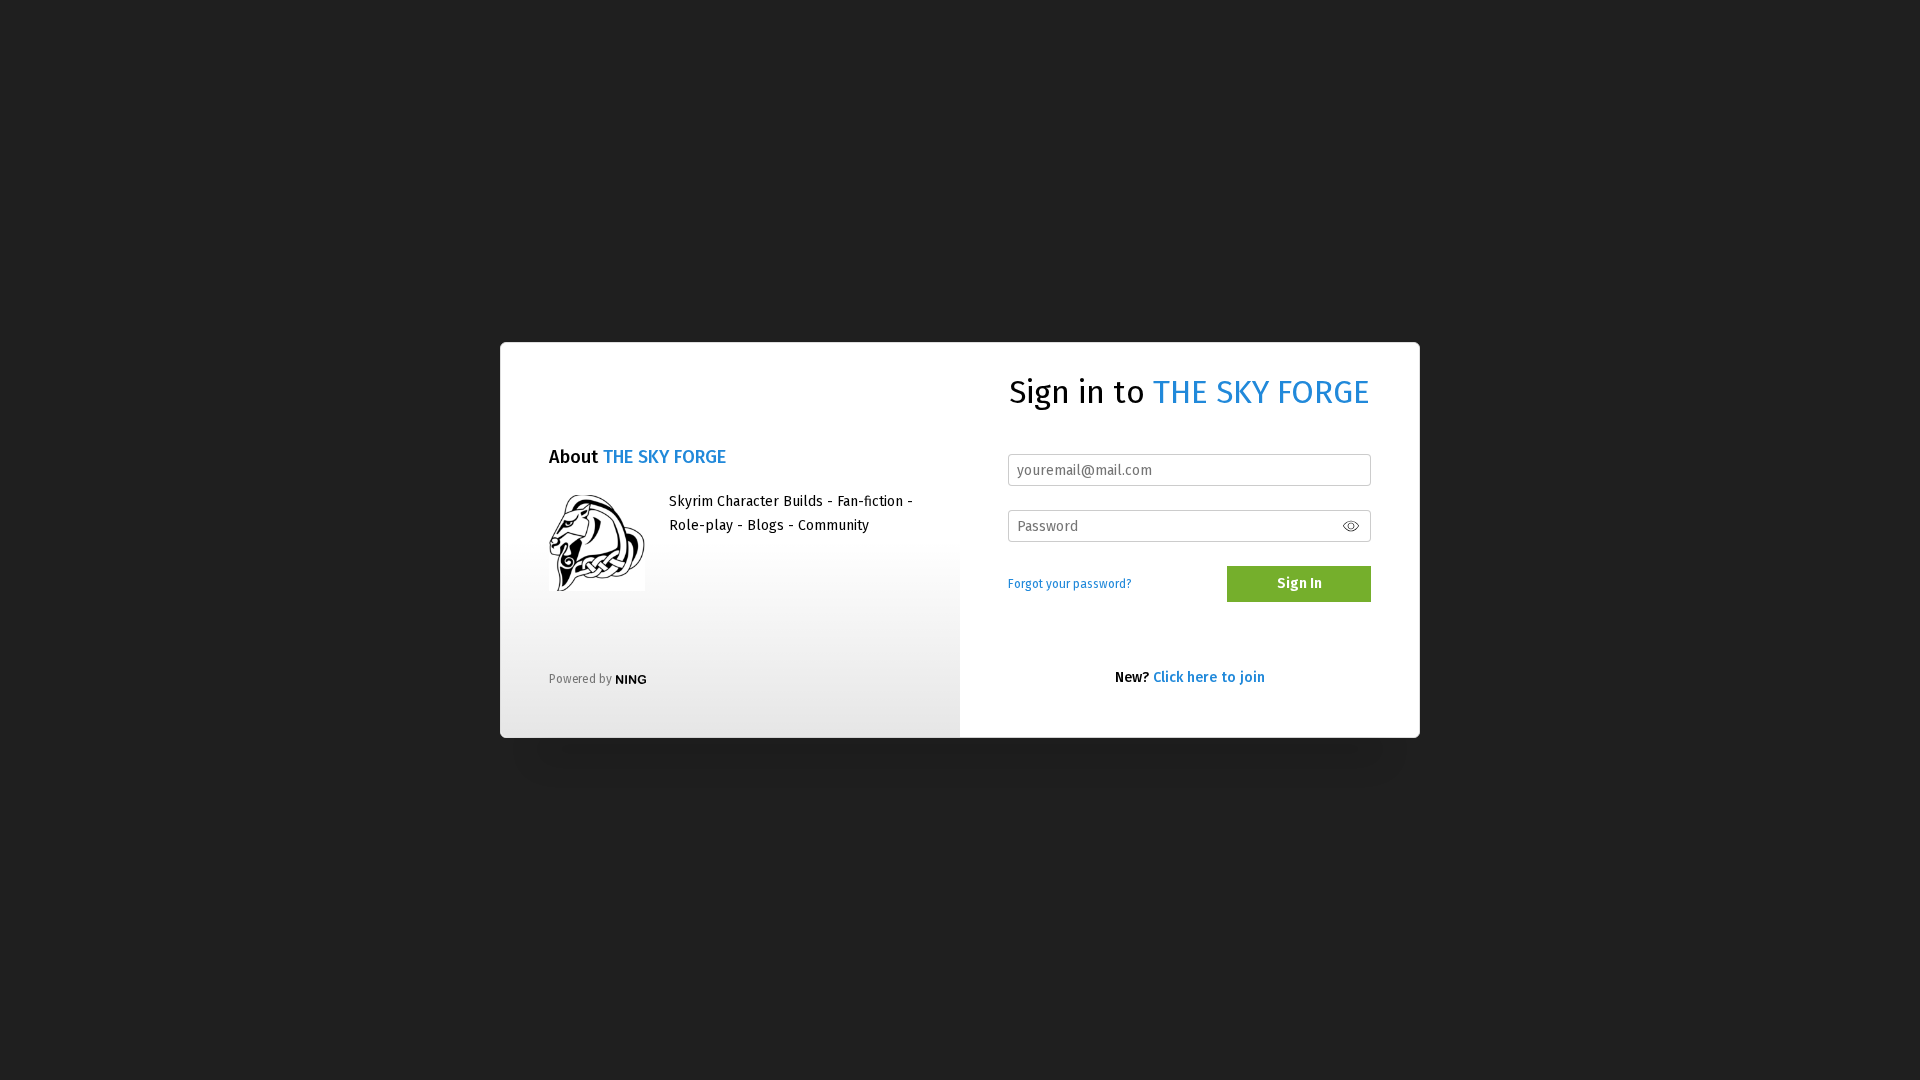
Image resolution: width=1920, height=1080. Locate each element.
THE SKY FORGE (664, 457)
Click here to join (1209, 677)
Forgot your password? (1070, 584)
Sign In (1299, 583)
